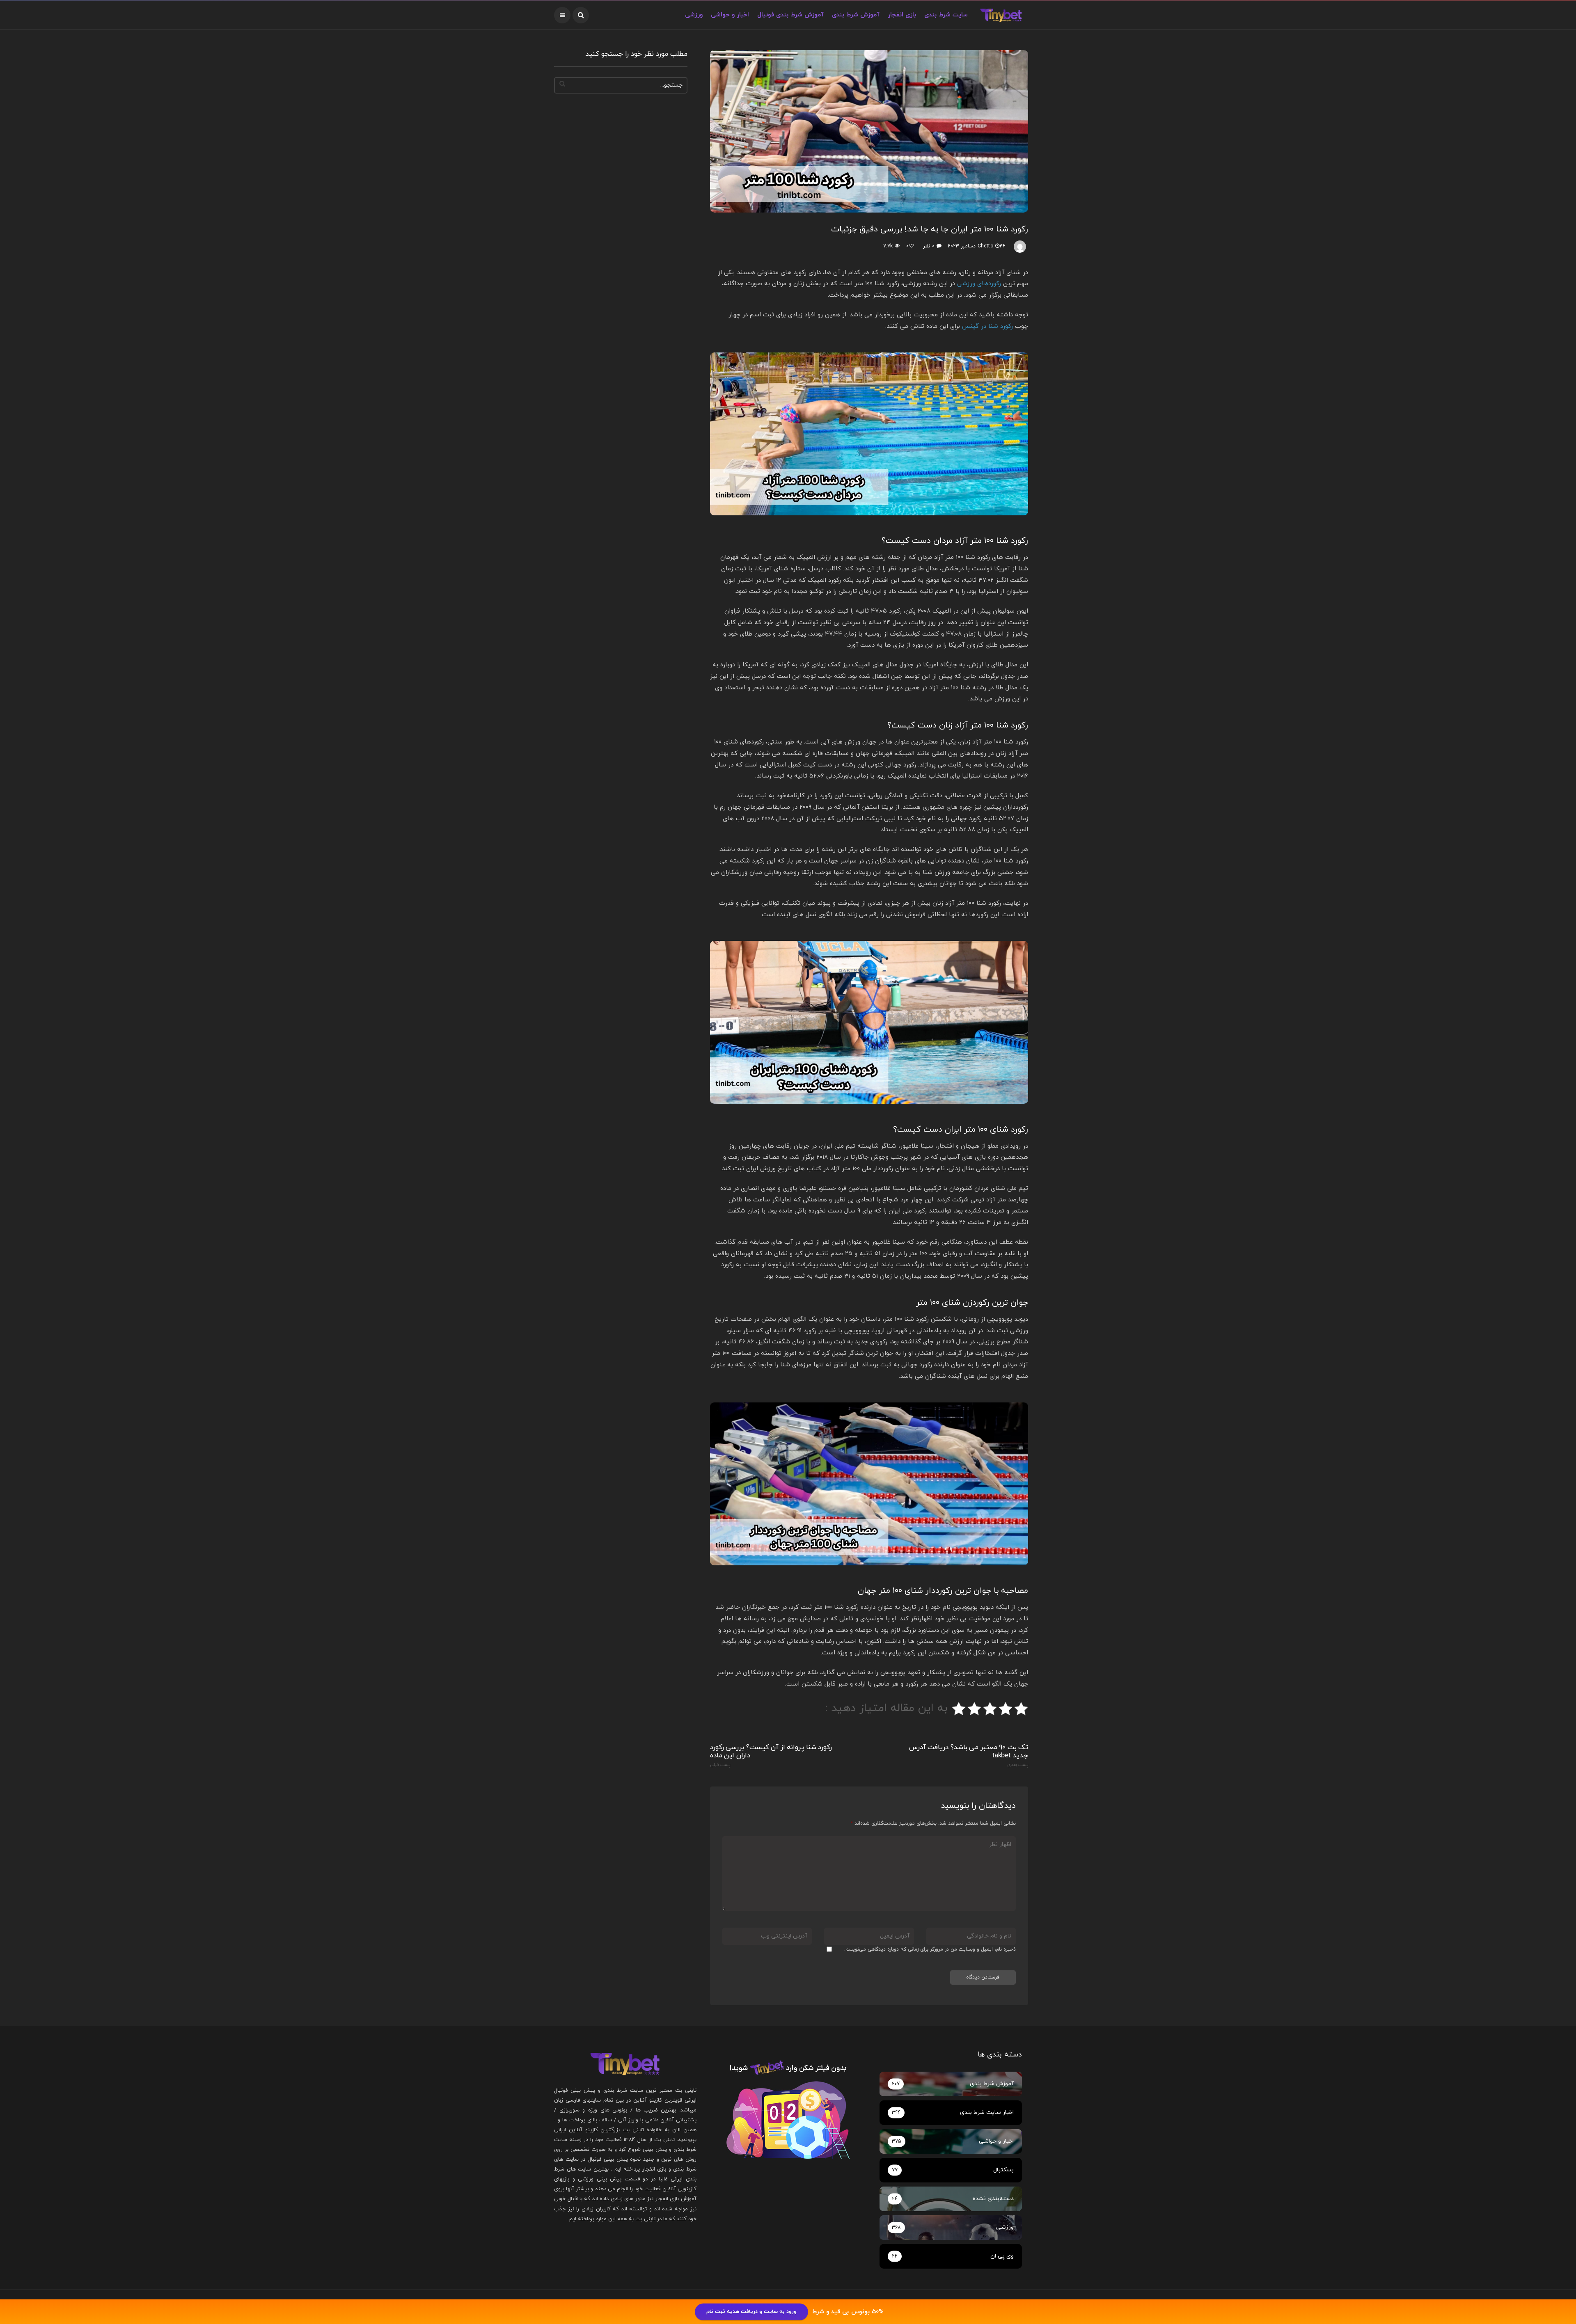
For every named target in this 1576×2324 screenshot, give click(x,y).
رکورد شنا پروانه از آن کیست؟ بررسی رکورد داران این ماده (771, 1756)
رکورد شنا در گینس (987, 326)
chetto (985, 246)
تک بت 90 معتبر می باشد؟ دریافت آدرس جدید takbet (969, 1756)
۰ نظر (929, 246)
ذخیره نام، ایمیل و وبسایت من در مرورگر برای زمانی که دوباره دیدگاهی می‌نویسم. (930, 1949)
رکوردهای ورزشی (979, 284)
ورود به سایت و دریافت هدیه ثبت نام (751, 2312)
